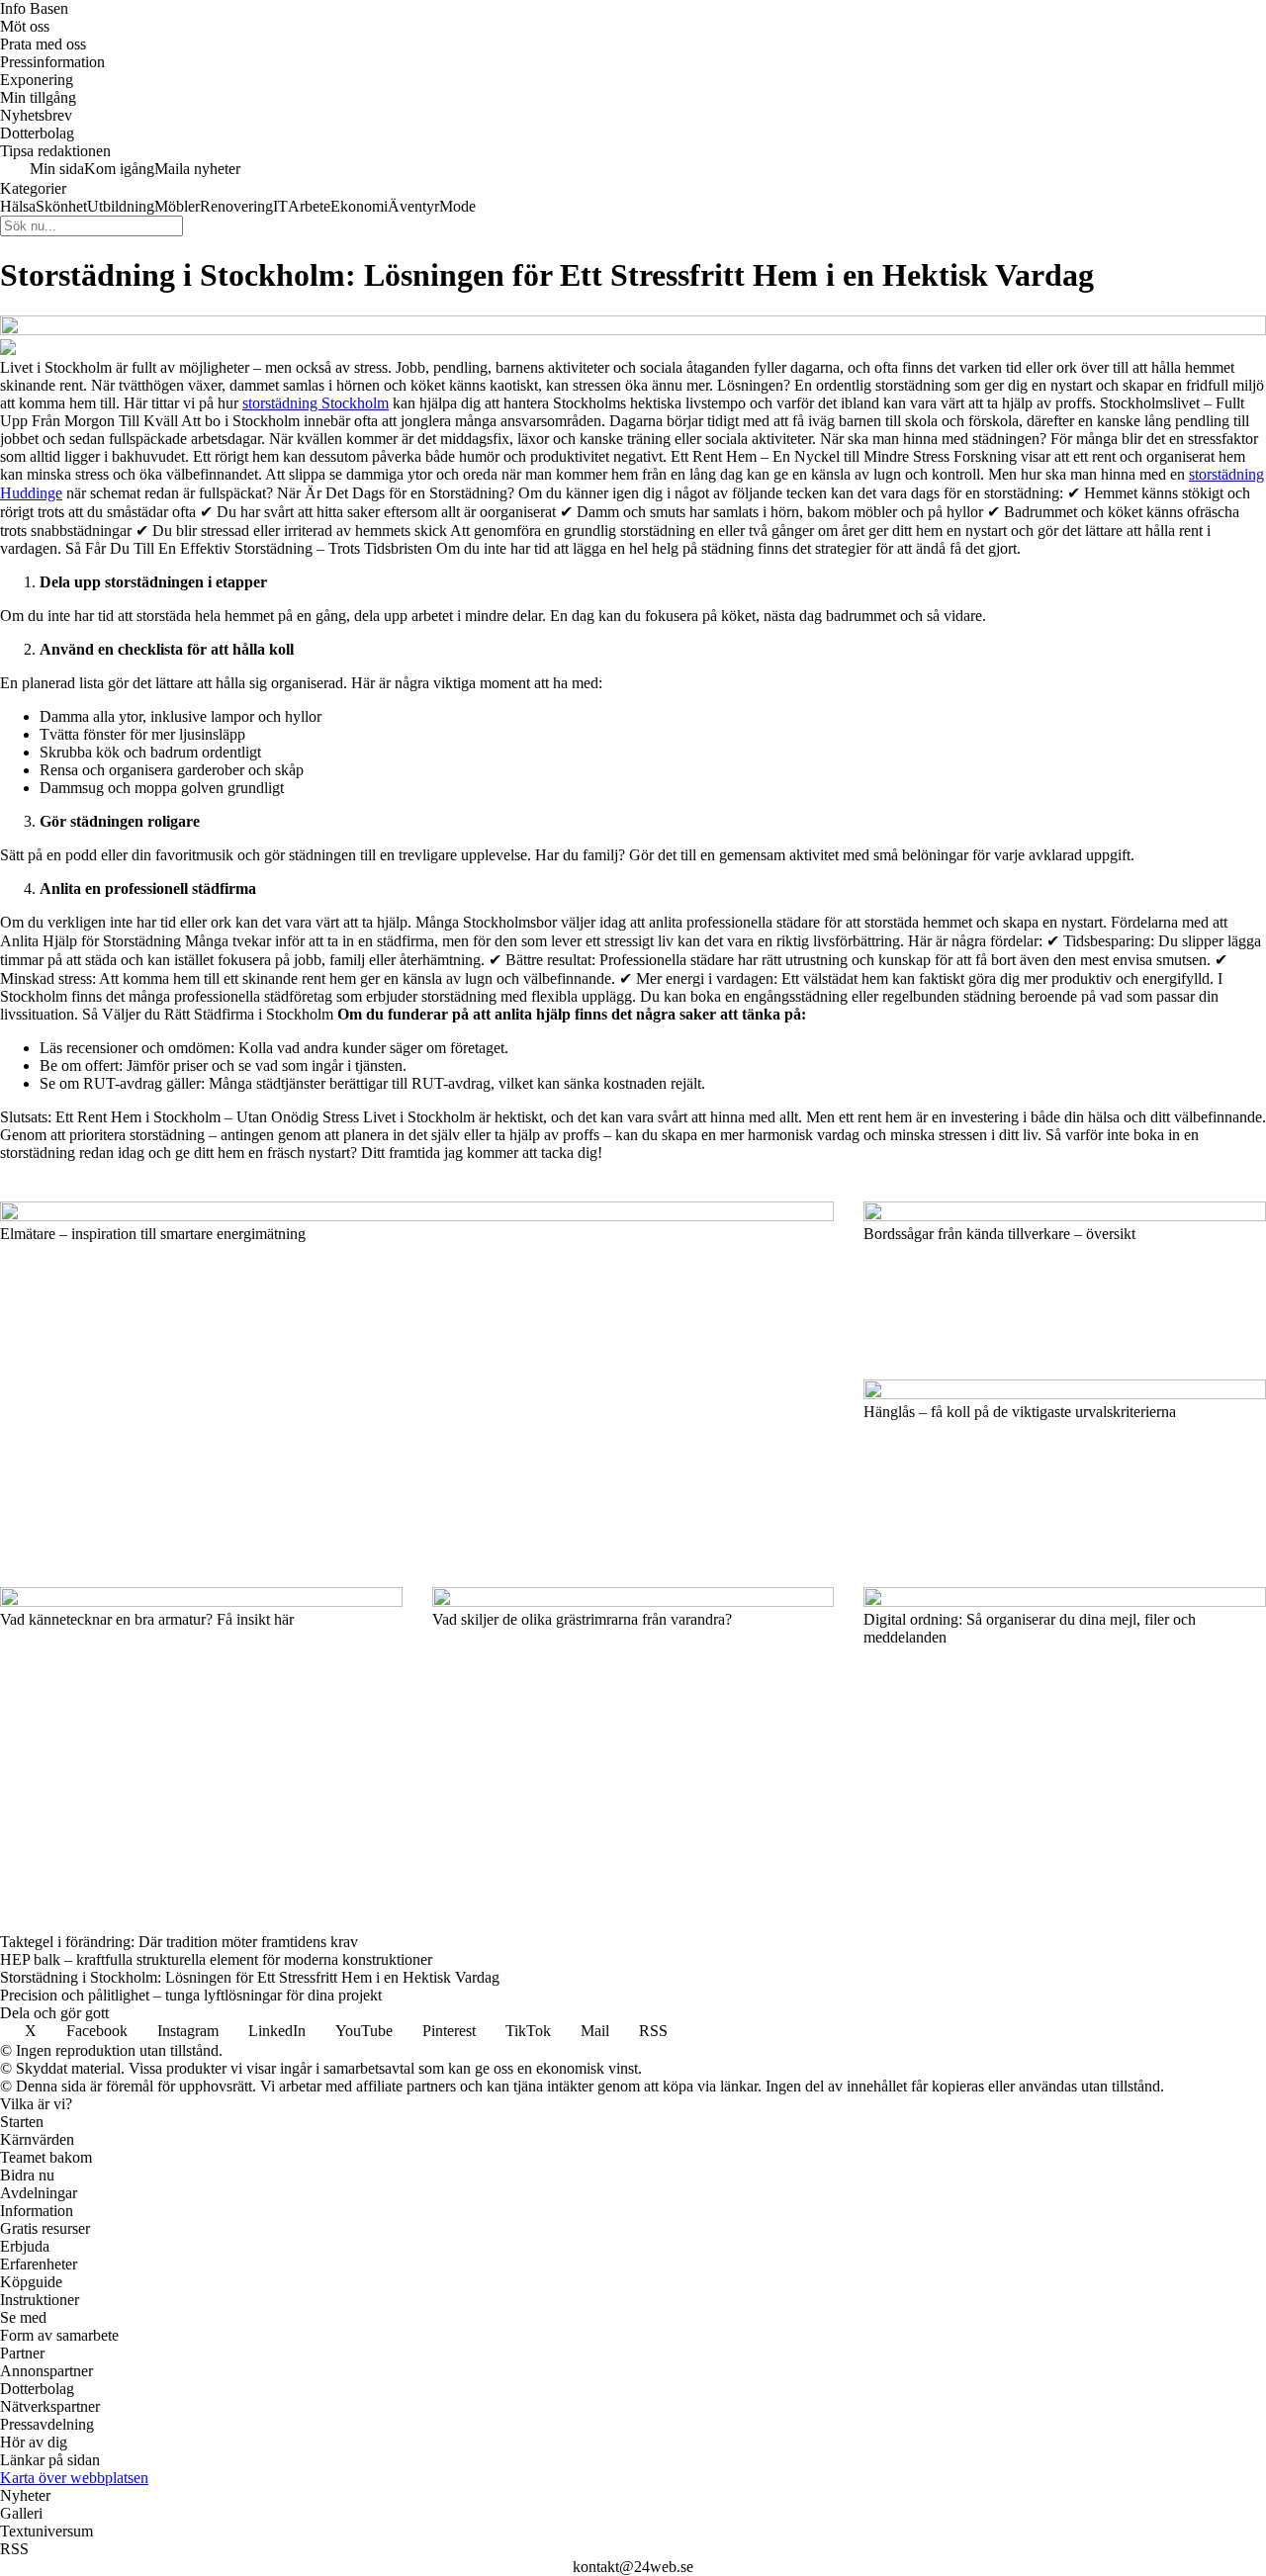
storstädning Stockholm (316, 403)
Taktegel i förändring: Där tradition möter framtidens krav (179, 1942)
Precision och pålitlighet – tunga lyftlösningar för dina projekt (191, 1995)
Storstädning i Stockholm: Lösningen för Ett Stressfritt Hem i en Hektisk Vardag (250, 1977)
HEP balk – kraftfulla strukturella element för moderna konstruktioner (216, 1959)
